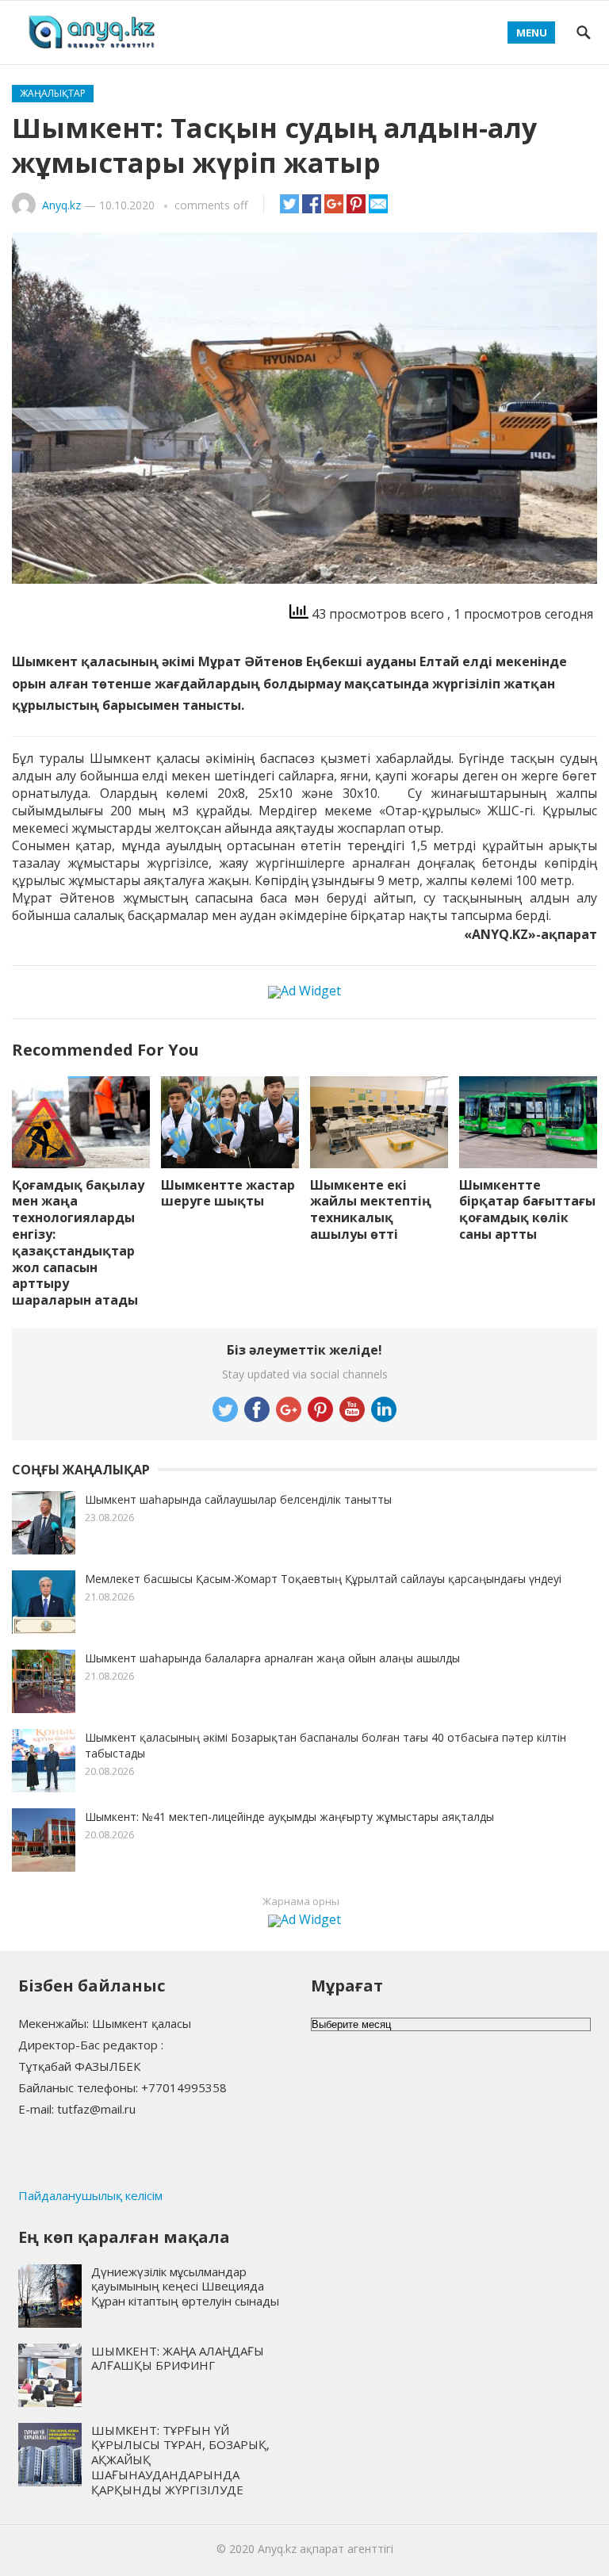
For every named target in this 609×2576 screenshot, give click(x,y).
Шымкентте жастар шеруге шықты (228, 1193)
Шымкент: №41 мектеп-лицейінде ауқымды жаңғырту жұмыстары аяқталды (289, 1817)
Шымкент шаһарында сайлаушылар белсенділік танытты (238, 1499)
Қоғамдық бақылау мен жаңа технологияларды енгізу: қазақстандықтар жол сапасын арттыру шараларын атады (78, 1243)
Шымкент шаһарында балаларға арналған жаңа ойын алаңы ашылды (272, 1658)
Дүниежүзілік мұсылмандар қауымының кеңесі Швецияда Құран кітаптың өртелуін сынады (185, 2287)
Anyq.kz (61, 205)
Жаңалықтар (53, 93)
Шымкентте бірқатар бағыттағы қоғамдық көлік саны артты (527, 1209)
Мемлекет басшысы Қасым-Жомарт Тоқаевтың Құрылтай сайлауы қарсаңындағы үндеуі (323, 1579)
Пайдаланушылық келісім (90, 2195)
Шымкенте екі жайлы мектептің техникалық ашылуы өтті (371, 1209)
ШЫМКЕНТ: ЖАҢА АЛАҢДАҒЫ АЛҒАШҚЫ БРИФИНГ (178, 2358)
